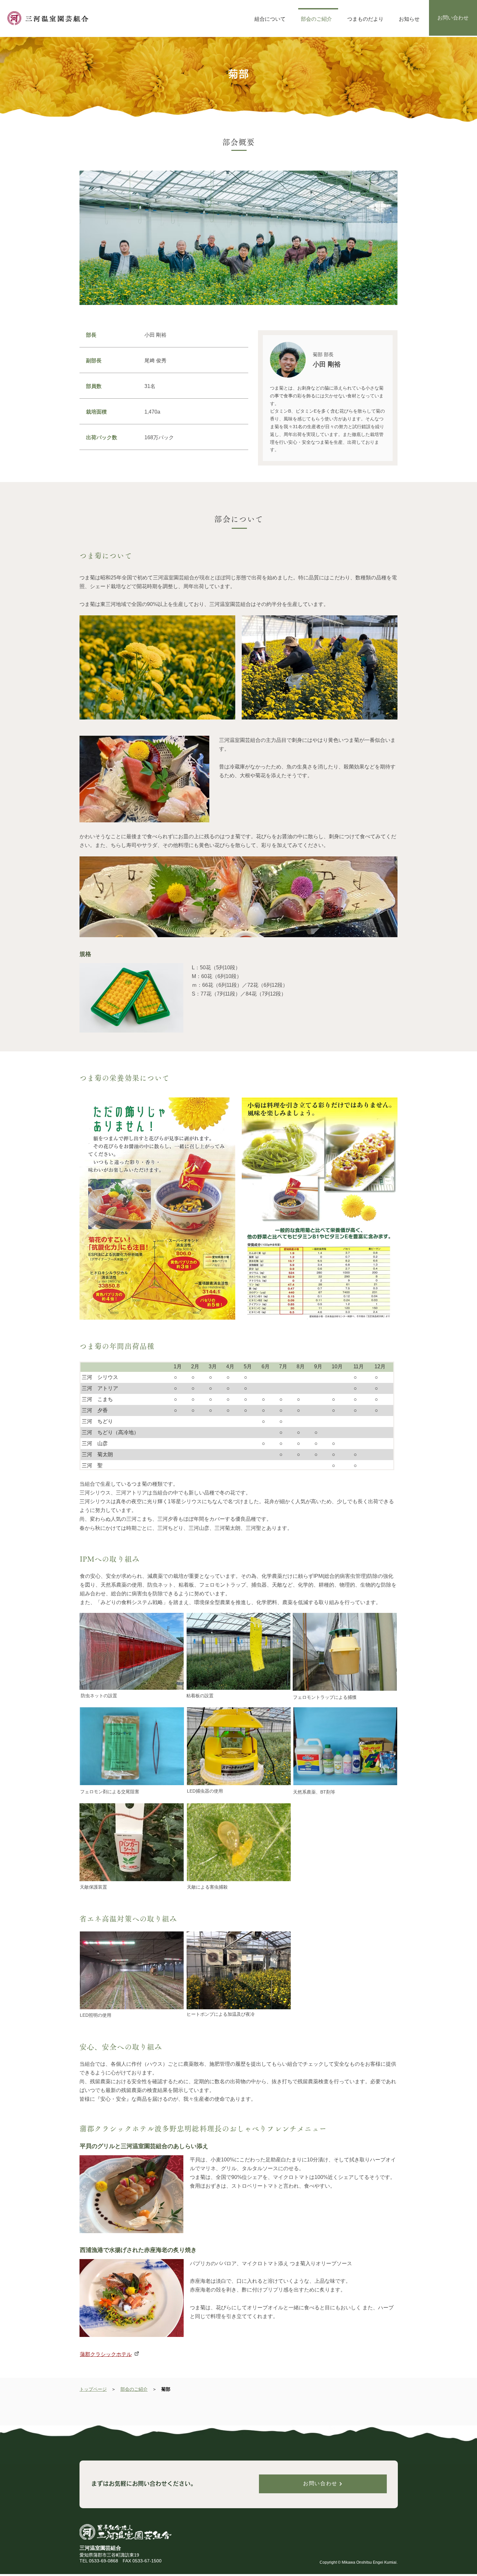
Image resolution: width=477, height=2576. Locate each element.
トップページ (93, 2389)
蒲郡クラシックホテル (106, 2354)
